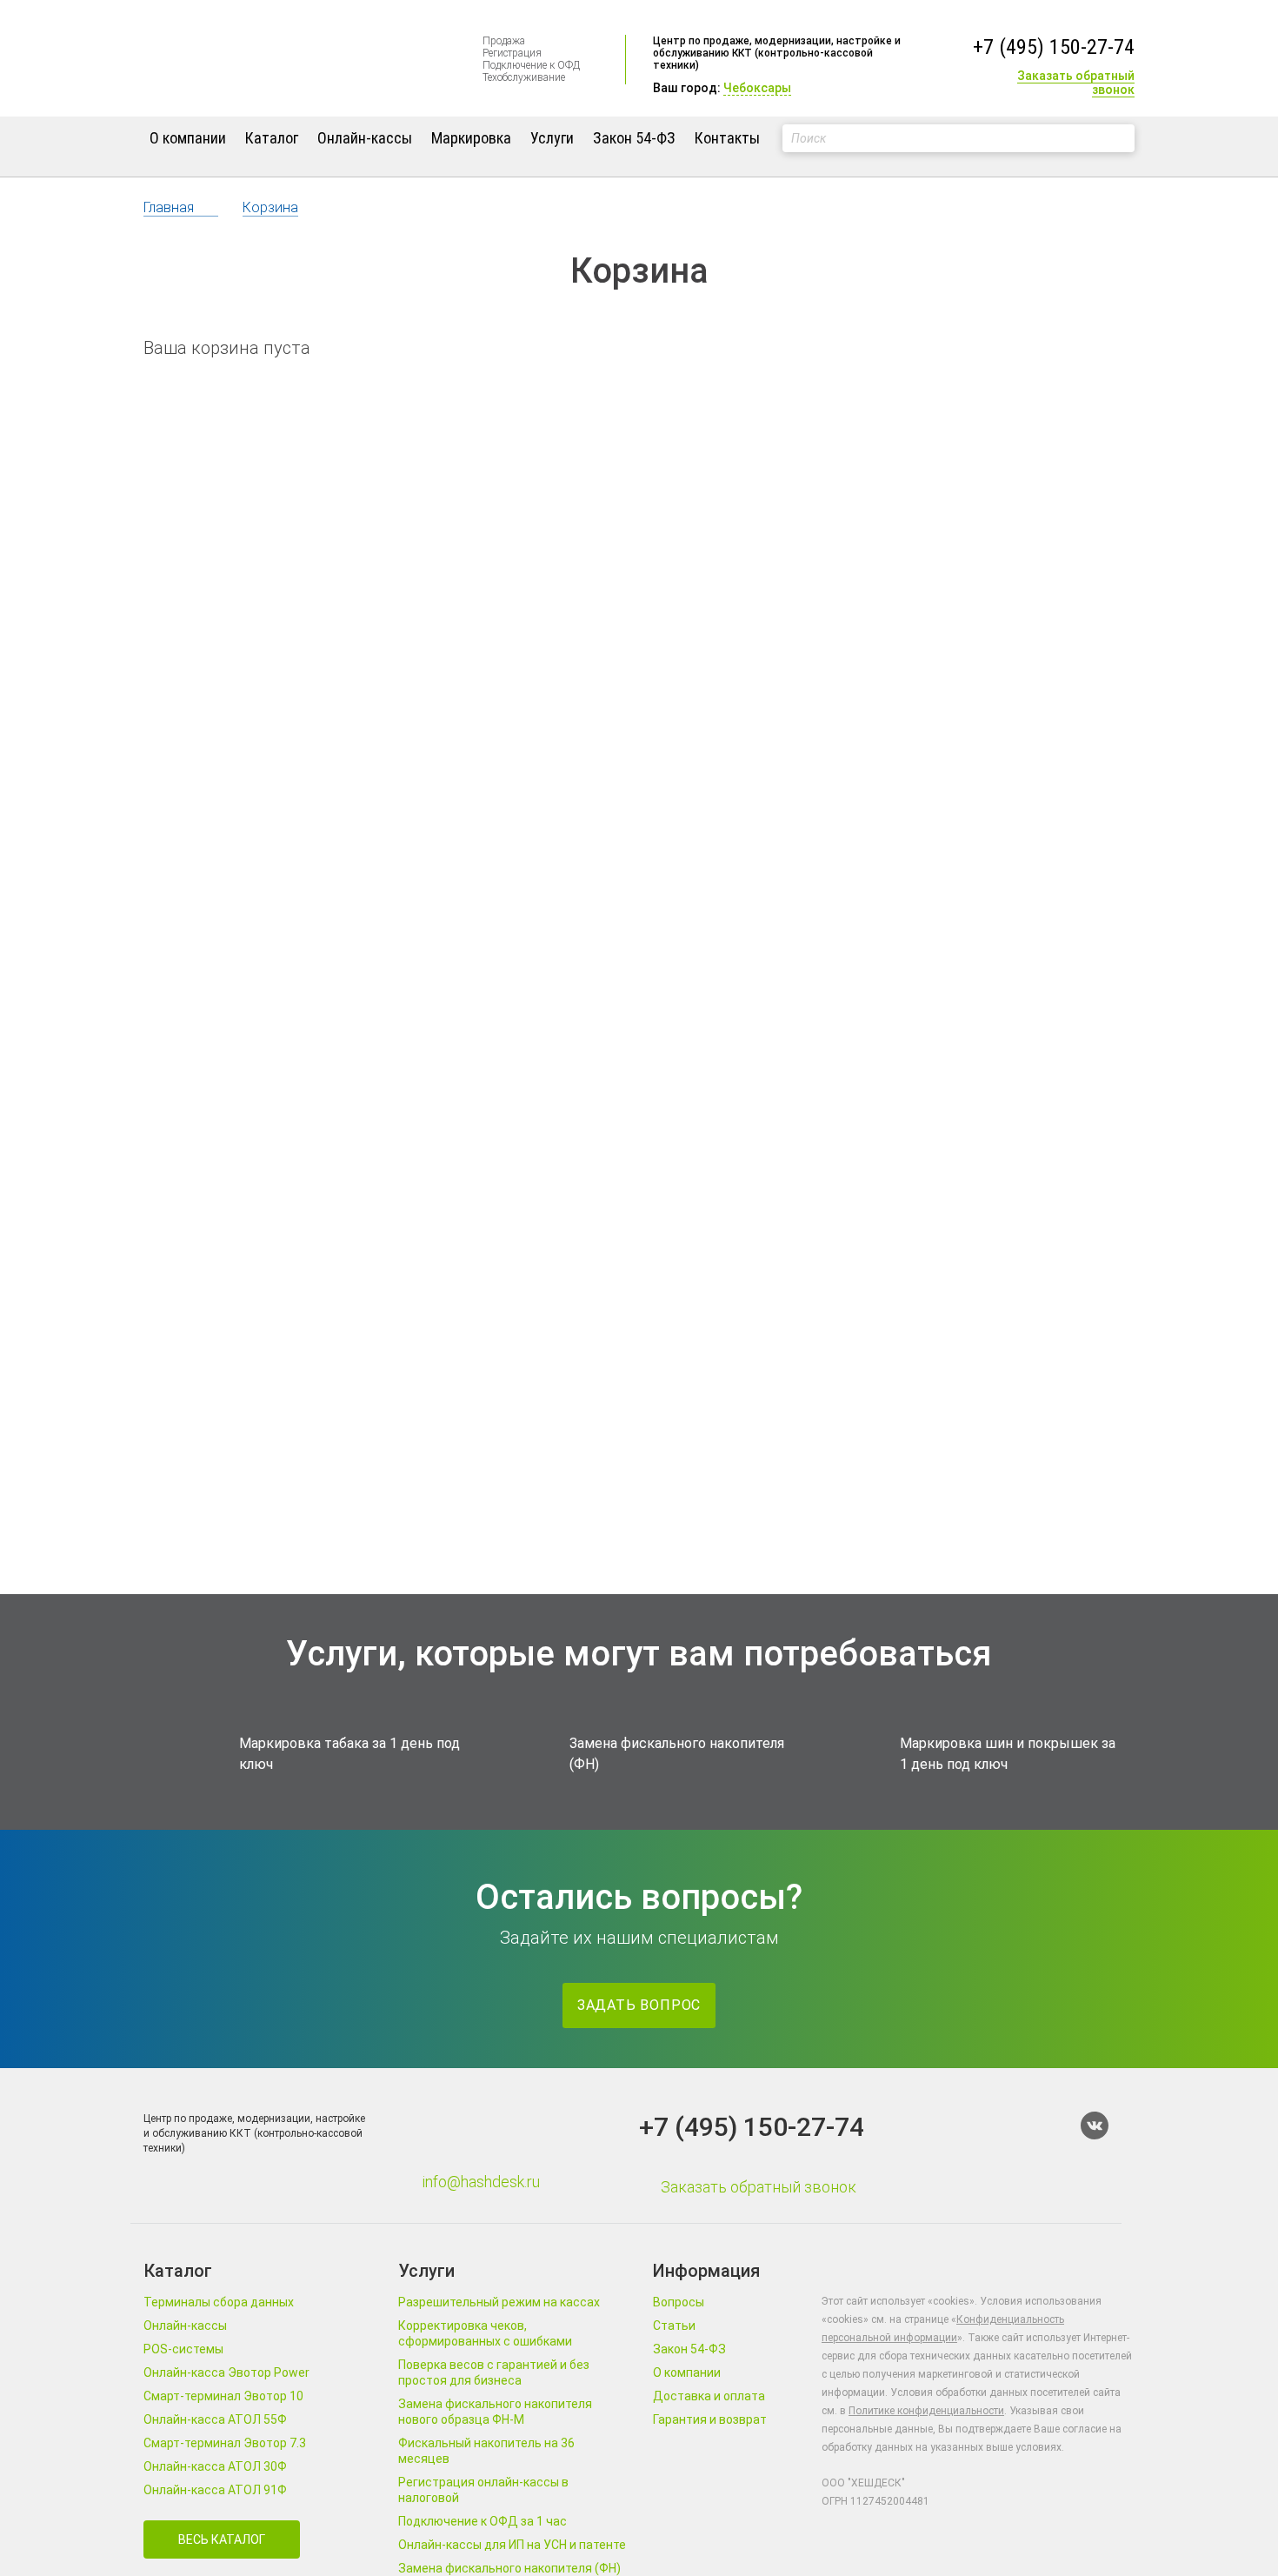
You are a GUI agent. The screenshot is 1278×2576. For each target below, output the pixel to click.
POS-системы (183, 2349)
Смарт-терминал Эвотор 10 (223, 2396)
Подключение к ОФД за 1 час (483, 2521)
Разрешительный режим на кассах (499, 2302)
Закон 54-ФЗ (634, 138)
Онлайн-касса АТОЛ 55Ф (215, 2419)
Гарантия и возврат (710, 2419)
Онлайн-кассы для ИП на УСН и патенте (512, 2545)
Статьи (674, 2326)
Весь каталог (222, 2539)
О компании (188, 138)
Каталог (272, 138)
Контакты (727, 138)
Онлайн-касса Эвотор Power (226, 2372)
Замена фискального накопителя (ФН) (509, 2568)
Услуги (552, 138)
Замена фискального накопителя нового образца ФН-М (495, 2412)
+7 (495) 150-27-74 (1054, 47)
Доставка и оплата (709, 2396)
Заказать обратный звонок (1076, 83)
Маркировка (471, 138)
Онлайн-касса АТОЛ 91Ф (215, 2490)
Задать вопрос (639, 2005)
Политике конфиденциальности (926, 2411)
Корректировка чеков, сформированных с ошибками (485, 2333)
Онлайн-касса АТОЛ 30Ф (215, 2466)
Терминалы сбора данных (219, 2302)
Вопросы (679, 2302)
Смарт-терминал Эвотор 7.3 (225, 2443)
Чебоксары (757, 88)
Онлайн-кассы (365, 138)
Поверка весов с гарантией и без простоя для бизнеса (494, 2372)
